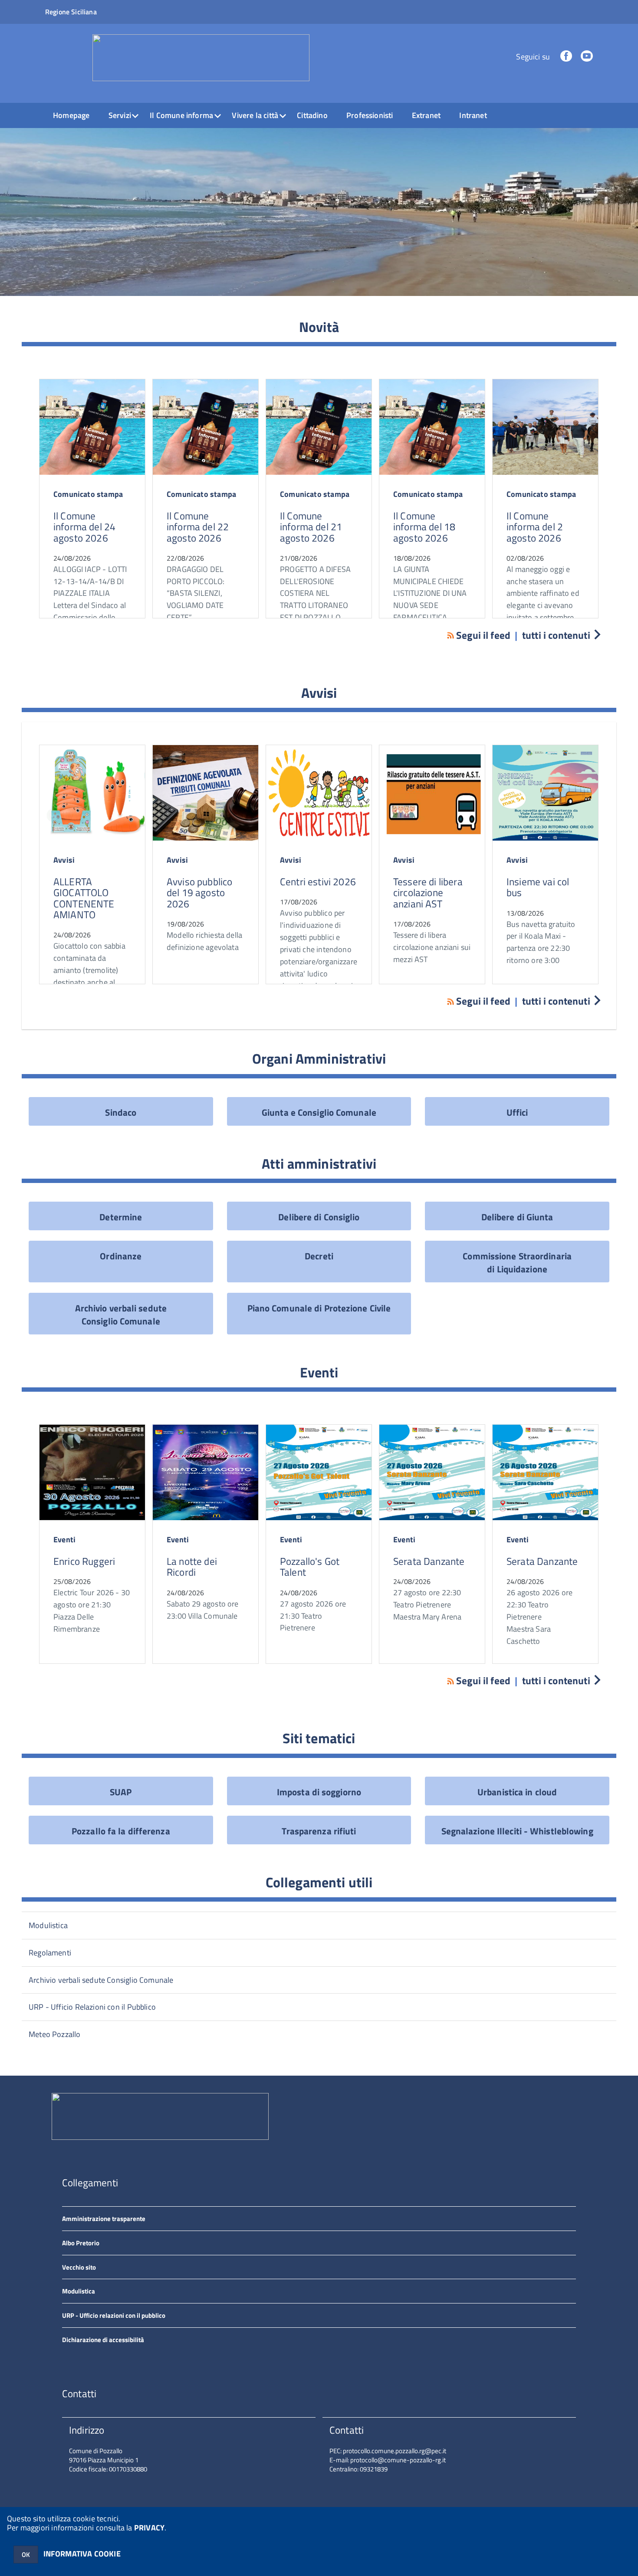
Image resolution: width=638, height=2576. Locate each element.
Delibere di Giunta (517, 1217)
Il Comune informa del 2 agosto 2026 (535, 527)
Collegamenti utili (319, 1882)
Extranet (426, 115)
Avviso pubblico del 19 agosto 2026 (199, 893)
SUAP (121, 1792)
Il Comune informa (181, 115)
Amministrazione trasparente (104, 2219)
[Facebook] (566, 57)
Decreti (319, 1256)
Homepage (71, 115)
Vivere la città (255, 115)
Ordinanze (121, 1256)
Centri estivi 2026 (318, 882)
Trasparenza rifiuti (319, 1831)
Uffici (517, 1112)
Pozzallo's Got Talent (310, 1567)
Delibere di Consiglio (319, 1217)
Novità (319, 327)
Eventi (319, 1372)
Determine (121, 1217)
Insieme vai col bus (538, 887)
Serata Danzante (429, 1561)
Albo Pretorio (81, 2243)
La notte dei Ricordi (192, 1567)
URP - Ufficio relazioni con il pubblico (114, 2315)
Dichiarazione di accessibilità (103, 2340)
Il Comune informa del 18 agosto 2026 (424, 527)
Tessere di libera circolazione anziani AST (428, 893)
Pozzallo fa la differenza (121, 1831)
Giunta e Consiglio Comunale (319, 1112)
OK (26, 2555)
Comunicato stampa (88, 494)
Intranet (473, 115)
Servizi (120, 115)
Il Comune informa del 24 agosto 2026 (84, 527)
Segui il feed (483, 635)
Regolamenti (50, 1953)
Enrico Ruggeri (84, 1561)
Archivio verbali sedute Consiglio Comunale (121, 1314)
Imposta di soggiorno (319, 1792)
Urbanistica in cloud (517, 1792)
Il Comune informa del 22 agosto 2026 (198, 527)
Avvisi (319, 693)
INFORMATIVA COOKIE (82, 2554)
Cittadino (312, 115)
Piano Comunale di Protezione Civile (319, 1308)
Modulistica (48, 1925)
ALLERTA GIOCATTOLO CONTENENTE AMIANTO (84, 898)
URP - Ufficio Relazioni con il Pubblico (92, 2007)
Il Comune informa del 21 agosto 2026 (311, 527)
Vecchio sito (79, 2267)
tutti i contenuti (556, 635)
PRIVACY (149, 2528)
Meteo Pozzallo (55, 2034)
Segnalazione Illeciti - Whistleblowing (517, 1831)
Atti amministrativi (319, 1163)
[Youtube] (587, 57)
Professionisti (370, 115)
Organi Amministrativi (319, 1058)
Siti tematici (319, 1738)
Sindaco (121, 1112)
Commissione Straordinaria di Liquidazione (517, 1262)
